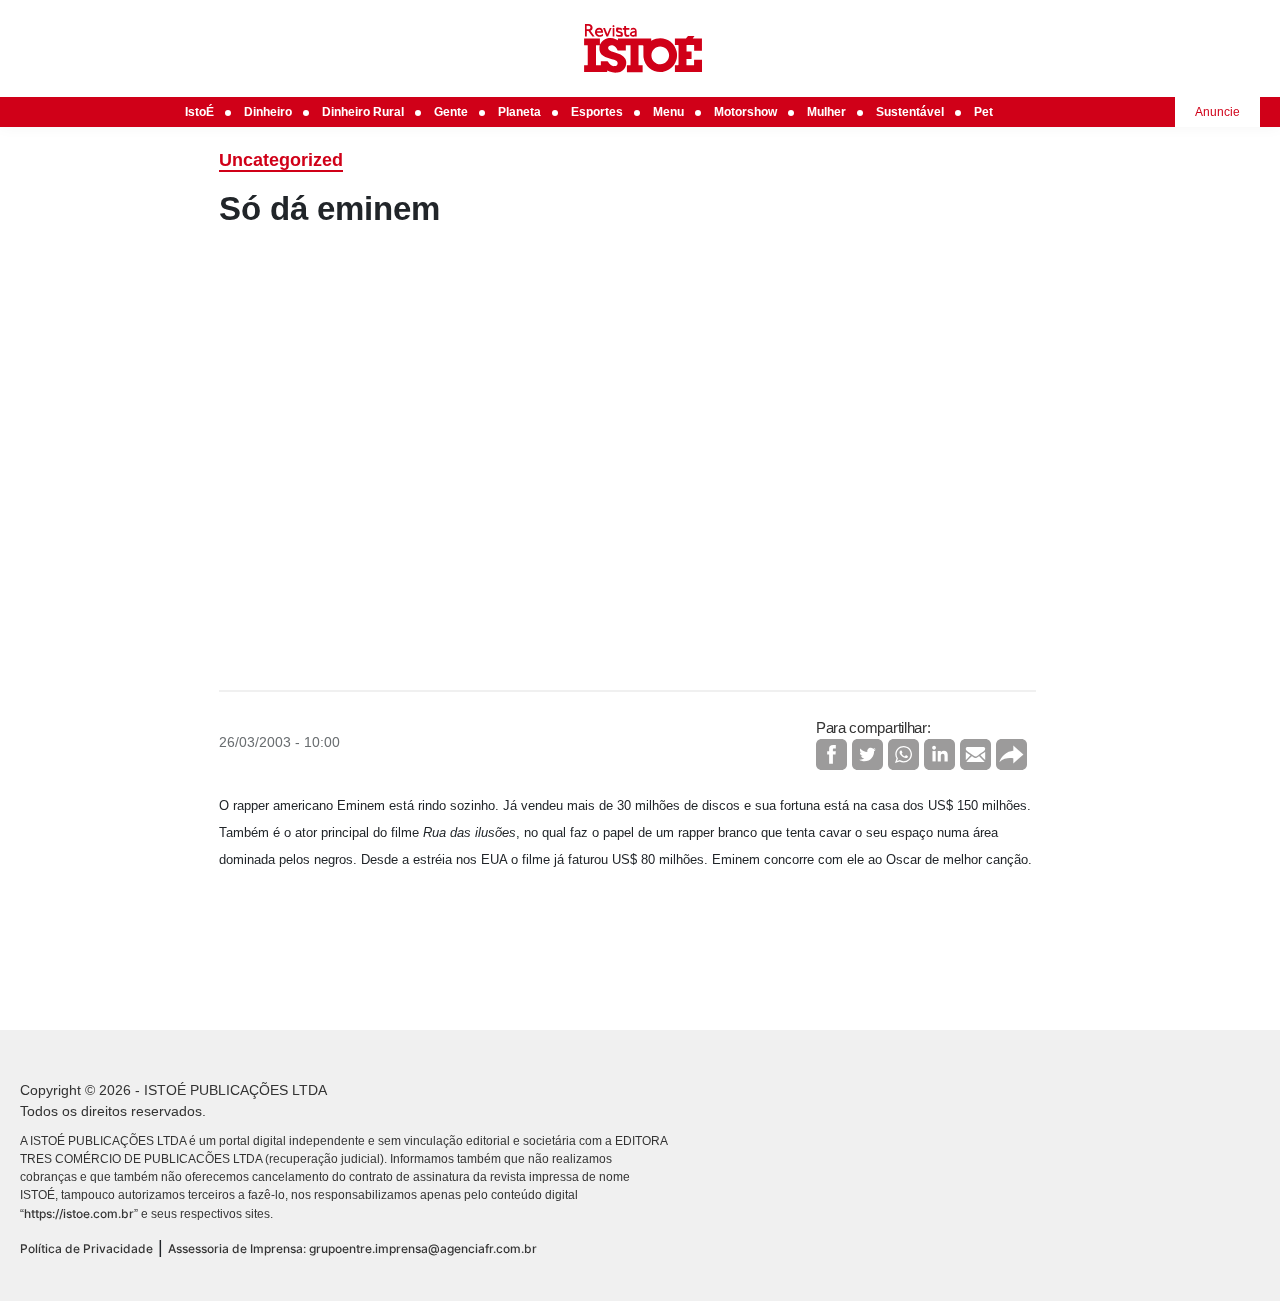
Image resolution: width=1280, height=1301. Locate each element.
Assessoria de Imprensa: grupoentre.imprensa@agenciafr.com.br (352, 1248)
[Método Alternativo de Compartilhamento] (1011, 754)
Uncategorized (281, 160)
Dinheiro (268, 112)
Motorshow (745, 112)
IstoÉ (199, 112)
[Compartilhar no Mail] (975, 754)
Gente (451, 112)
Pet (983, 112)
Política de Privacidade (86, 1248)
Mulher (826, 112)
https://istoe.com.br (79, 1213)
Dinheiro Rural (363, 112)
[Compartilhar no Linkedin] (939, 754)
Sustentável (910, 112)
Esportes (597, 112)
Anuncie (1217, 112)
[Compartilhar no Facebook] (831, 754)
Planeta (519, 112)
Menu (668, 112)
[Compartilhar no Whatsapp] (903, 754)
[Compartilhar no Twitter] (867, 754)
